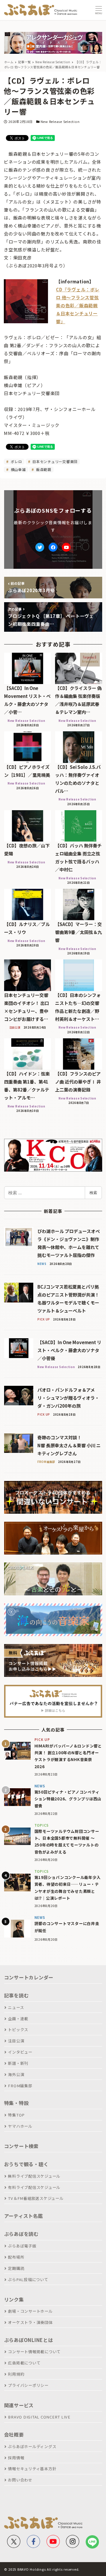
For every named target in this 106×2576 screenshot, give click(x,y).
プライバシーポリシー (28, 2385)
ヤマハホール (20, 2126)
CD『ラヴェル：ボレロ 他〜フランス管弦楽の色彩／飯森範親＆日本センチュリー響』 (78, 305)
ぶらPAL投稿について (28, 2279)
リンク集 (14, 2299)
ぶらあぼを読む (21, 2234)
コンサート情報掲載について (34, 2352)
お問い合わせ (20, 2480)
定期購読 (16, 2268)
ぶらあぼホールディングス (32, 2446)
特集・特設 (16, 2103)
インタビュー (20, 2052)
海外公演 (16, 2074)
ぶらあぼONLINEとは (29, 2340)
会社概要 (14, 2434)
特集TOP (16, 2115)
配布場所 (16, 2257)
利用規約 (16, 2374)
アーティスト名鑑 (24, 2216)
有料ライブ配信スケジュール (34, 2187)
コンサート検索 (21, 2146)
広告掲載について (24, 2363)
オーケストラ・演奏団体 (30, 2322)
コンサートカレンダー (29, 1977)
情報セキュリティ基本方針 (32, 2469)
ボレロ (16, 461)
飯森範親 (43, 469)
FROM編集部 (20, 2086)
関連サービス (19, 2405)
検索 (93, 1193)
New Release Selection (60, 121)
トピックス (18, 2030)
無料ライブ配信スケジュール (34, 2176)
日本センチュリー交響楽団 (54, 461)
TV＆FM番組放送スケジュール (36, 2198)
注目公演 (16, 2041)
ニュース (16, 2007)
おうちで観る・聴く (26, 2164)
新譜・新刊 (18, 2063)
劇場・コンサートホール (30, 2311)
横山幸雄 (18, 469)
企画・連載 (18, 2019)
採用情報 (16, 2458)
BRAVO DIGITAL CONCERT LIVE (39, 2417)
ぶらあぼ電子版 (22, 2246)
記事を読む (16, 1995)
